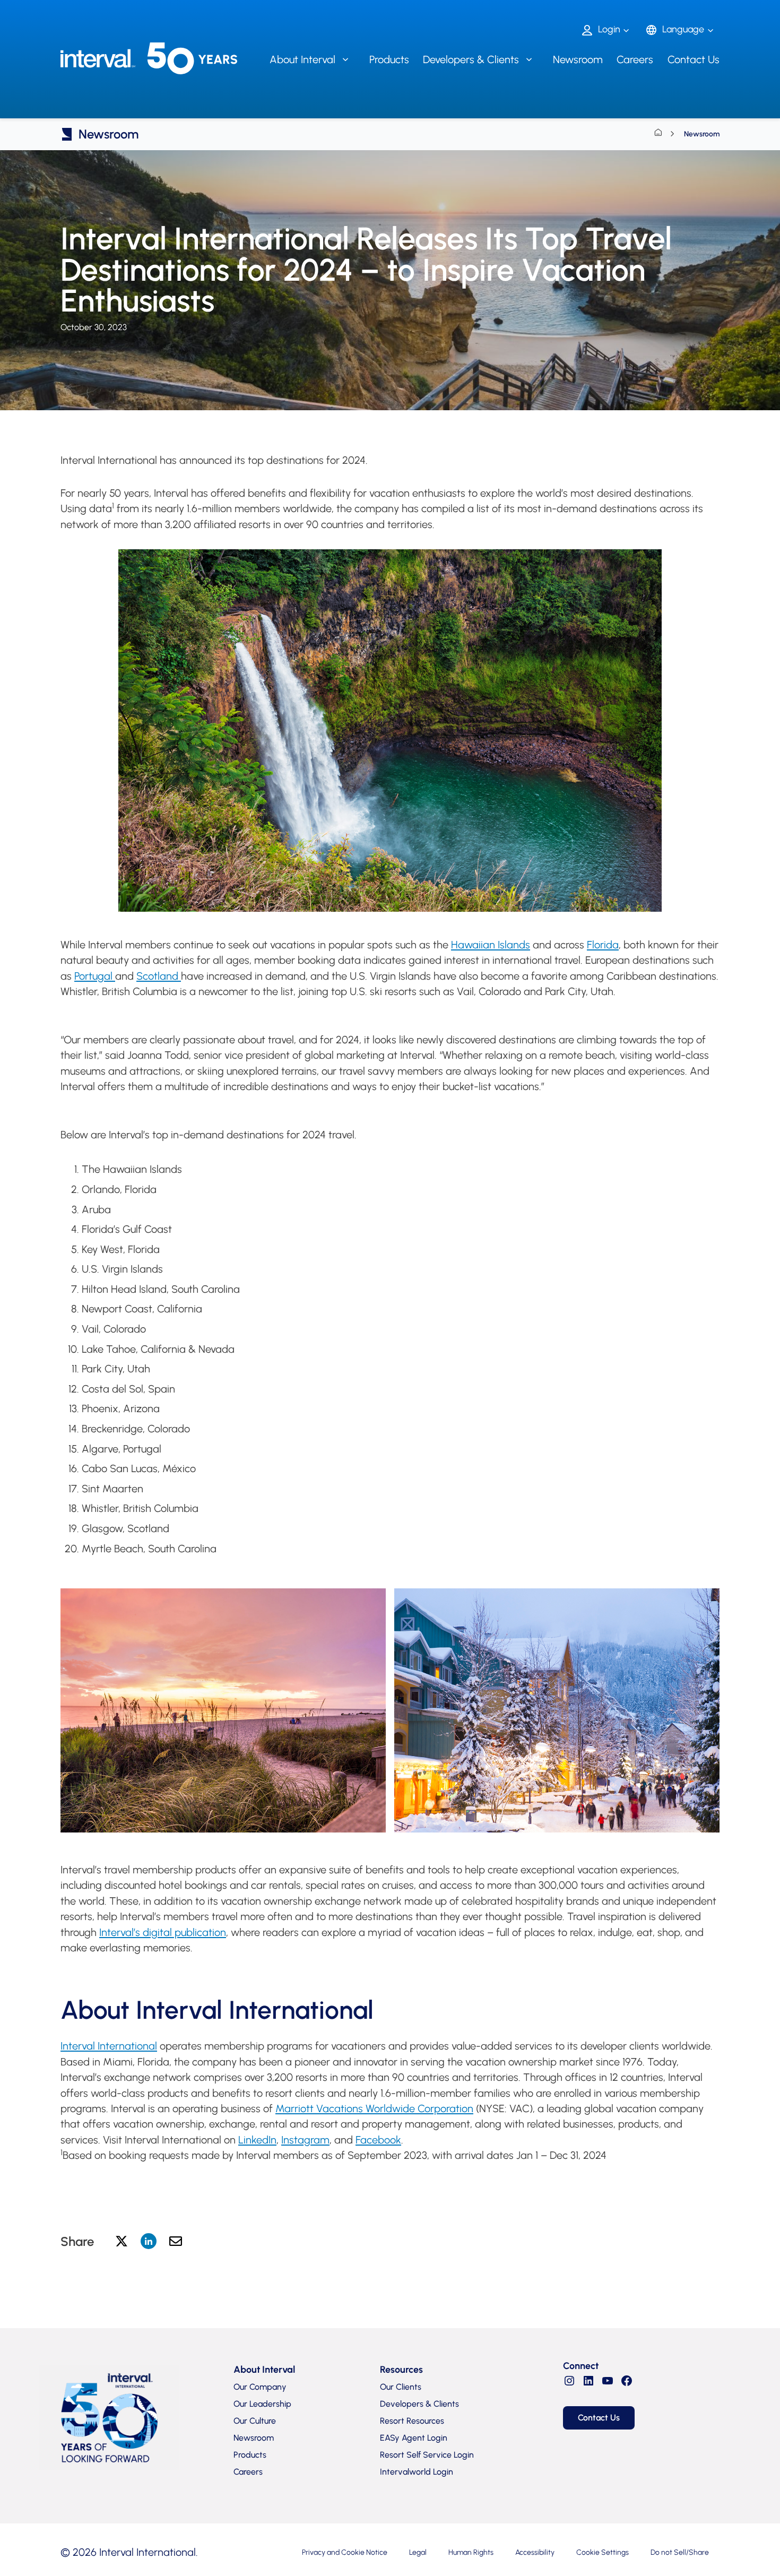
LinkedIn (257, 2140)
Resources (401, 2370)
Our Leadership (262, 2404)
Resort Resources (412, 2421)
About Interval (264, 2370)
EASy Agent (414, 2438)
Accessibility (535, 2552)
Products (389, 59)
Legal (418, 2552)
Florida (603, 945)
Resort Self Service (427, 2455)
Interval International (109, 2046)
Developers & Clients (419, 2404)
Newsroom (578, 59)
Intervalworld (417, 2472)
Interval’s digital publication (163, 1932)
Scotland (159, 976)
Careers (635, 59)
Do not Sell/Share (680, 2552)
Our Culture (255, 2421)
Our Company (260, 2387)
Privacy (345, 2552)
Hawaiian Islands (491, 945)
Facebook (378, 2140)
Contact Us (694, 59)
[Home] (658, 134)
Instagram (305, 2140)
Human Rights (471, 2552)
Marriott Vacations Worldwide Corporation (374, 2108)
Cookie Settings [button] (603, 2552)
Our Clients (401, 2387)
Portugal (95, 976)
